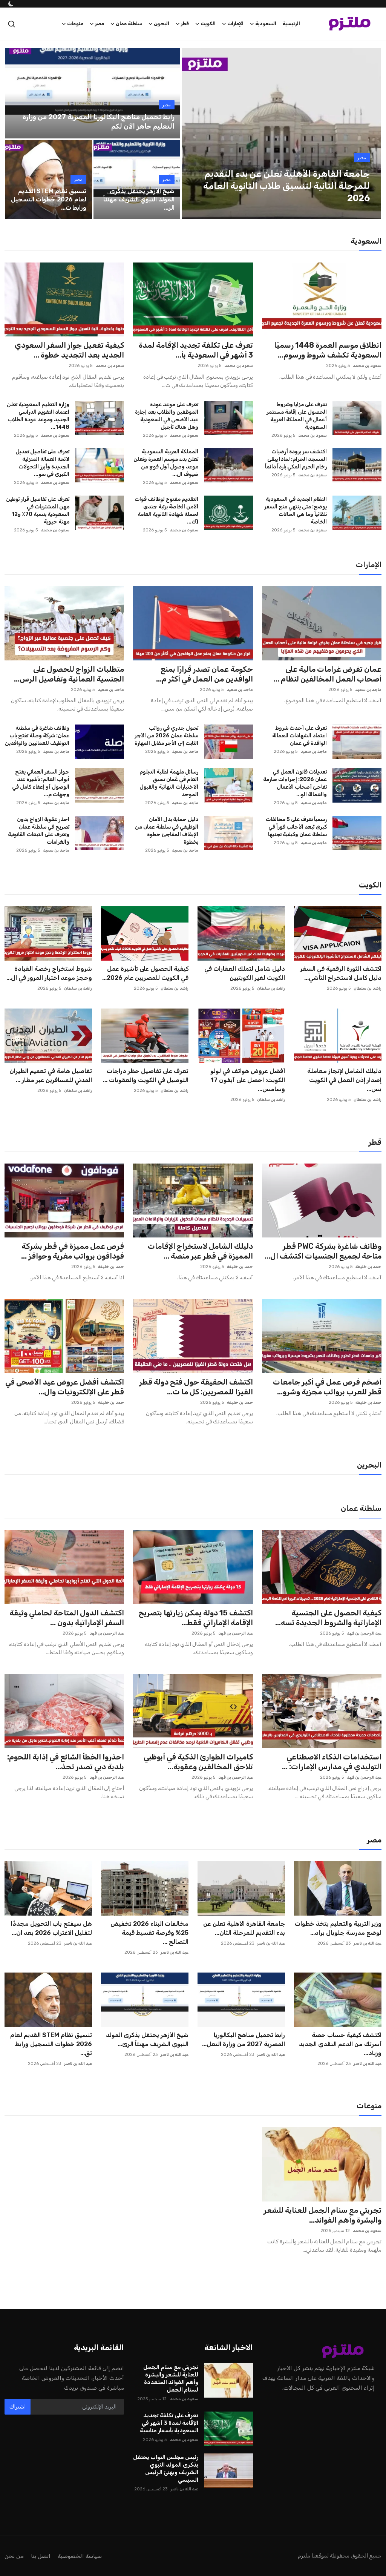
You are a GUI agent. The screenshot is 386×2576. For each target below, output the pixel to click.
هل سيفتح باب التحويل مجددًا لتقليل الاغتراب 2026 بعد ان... (51, 1928)
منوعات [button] (75, 24)
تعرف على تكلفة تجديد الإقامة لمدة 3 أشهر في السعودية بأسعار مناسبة (169, 2423)
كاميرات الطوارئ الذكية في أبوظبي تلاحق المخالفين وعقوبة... (198, 1762)
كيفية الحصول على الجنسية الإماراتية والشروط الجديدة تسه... (328, 1618)
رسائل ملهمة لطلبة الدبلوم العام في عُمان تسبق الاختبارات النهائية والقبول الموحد (169, 783)
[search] (11, 24)
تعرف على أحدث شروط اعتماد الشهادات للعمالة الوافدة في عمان (299, 736)
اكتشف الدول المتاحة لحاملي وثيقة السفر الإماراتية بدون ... (67, 1618)
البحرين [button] (162, 24)
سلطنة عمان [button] (129, 24)
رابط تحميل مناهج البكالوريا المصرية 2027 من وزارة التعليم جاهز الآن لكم (99, 122)
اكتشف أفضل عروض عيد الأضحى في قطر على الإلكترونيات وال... (65, 1387)
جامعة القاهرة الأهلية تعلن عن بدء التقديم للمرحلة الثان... (244, 1928)
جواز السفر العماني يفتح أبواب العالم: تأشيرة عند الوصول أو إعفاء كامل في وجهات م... (41, 783)
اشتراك (18, 2407)
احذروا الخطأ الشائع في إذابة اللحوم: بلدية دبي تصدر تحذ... (66, 1762)
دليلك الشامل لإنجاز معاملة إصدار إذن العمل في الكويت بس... (344, 1080)
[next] (369, 134)
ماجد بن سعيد (368, 690)
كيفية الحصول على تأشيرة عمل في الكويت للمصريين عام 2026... (145, 973)
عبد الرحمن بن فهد (364, 1633)
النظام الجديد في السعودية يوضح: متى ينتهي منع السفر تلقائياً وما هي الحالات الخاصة (296, 510)
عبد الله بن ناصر (368, 1943)
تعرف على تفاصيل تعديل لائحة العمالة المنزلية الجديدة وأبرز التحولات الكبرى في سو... (42, 463)
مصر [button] (100, 24)
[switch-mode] (10, 4)
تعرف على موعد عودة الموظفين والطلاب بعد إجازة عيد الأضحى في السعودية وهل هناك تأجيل (166, 416)
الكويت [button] (208, 24)
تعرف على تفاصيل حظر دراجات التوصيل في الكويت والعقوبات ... (146, 1075)
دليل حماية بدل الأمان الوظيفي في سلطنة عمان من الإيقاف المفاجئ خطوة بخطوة (166, 831)
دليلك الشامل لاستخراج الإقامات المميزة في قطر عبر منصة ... (200, 1251)
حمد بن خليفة (368, 1267)
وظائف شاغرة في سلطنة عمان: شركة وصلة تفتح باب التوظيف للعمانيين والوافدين (37, 736)
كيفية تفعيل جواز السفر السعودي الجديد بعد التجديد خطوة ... (69, 350)
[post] (281, 134)
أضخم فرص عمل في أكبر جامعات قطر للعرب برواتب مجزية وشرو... (327, 1387)
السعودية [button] (266, 24)
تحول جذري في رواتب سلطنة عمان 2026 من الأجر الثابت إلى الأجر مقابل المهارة (166, 736)
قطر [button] (185, 24)
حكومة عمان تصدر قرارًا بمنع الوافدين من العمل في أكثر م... (204, 674)
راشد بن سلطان (368, 988)
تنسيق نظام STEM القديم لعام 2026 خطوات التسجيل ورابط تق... (51, 2044)
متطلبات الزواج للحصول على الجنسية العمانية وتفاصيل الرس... (69, 674)
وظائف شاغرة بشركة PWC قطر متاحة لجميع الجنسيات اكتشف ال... (323, 1251)
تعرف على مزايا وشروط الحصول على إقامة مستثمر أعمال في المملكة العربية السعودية (297, 416)
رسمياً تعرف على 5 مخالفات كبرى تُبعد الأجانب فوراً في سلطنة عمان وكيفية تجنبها (296, 827)
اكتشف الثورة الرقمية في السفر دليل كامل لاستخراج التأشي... (341, 973)
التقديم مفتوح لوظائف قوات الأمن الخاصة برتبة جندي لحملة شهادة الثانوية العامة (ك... (166, 510)
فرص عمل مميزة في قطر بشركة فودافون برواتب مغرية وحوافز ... (73, 1251)
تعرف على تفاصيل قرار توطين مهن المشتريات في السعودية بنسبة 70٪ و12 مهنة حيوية (38, 510)
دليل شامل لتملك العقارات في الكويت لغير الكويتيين (245, 973)
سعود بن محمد (367, 366)
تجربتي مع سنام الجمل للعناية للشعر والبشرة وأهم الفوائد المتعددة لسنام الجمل (171, 2378)
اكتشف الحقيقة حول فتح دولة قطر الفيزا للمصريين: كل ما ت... (196, 1387)
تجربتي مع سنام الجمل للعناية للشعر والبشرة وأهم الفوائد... (322, 2215)
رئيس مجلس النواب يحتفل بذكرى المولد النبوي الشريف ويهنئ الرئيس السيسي (166, 2469)
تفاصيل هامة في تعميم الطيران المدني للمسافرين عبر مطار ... (51, 1075)
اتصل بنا (41, 2556)
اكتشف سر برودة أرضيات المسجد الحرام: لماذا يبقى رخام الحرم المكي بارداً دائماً (296, 459)
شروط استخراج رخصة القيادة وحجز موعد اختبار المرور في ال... (49, 973)
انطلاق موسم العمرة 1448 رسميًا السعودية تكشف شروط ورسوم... (328, 350)
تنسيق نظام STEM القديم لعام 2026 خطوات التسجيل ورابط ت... (49, 199)
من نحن (14, 2556)
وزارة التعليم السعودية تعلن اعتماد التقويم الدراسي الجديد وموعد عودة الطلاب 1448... (38, 416)
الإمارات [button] (235, 24)
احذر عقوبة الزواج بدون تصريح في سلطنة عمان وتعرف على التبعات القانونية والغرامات (39, 831)
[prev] (194, 134)
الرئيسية (291, 24)
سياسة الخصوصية (80, 2556)
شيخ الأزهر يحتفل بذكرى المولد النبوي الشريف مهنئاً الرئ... (147, 2039)
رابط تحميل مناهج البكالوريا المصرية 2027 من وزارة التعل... (244, 2039)
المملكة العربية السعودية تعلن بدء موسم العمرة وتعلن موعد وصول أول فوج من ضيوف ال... (166, 463)
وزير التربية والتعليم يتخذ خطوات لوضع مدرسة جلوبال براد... (338, 1928)
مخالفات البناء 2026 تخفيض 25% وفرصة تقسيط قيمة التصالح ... (149, 1933)
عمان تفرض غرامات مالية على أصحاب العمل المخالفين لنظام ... (328, 674)
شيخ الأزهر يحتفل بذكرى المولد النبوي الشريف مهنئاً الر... (139, 199)
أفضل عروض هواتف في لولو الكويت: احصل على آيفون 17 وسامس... (248, 1080)
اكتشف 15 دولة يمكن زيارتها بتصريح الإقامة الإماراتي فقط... (196, 1618)
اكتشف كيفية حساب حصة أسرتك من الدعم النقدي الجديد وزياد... (340, 2044)
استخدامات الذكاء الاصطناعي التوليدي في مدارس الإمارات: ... (332, 1762)
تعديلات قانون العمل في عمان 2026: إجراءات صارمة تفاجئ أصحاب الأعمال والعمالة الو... (295, 783)
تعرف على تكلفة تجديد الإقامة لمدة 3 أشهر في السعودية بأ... (196, 350)
